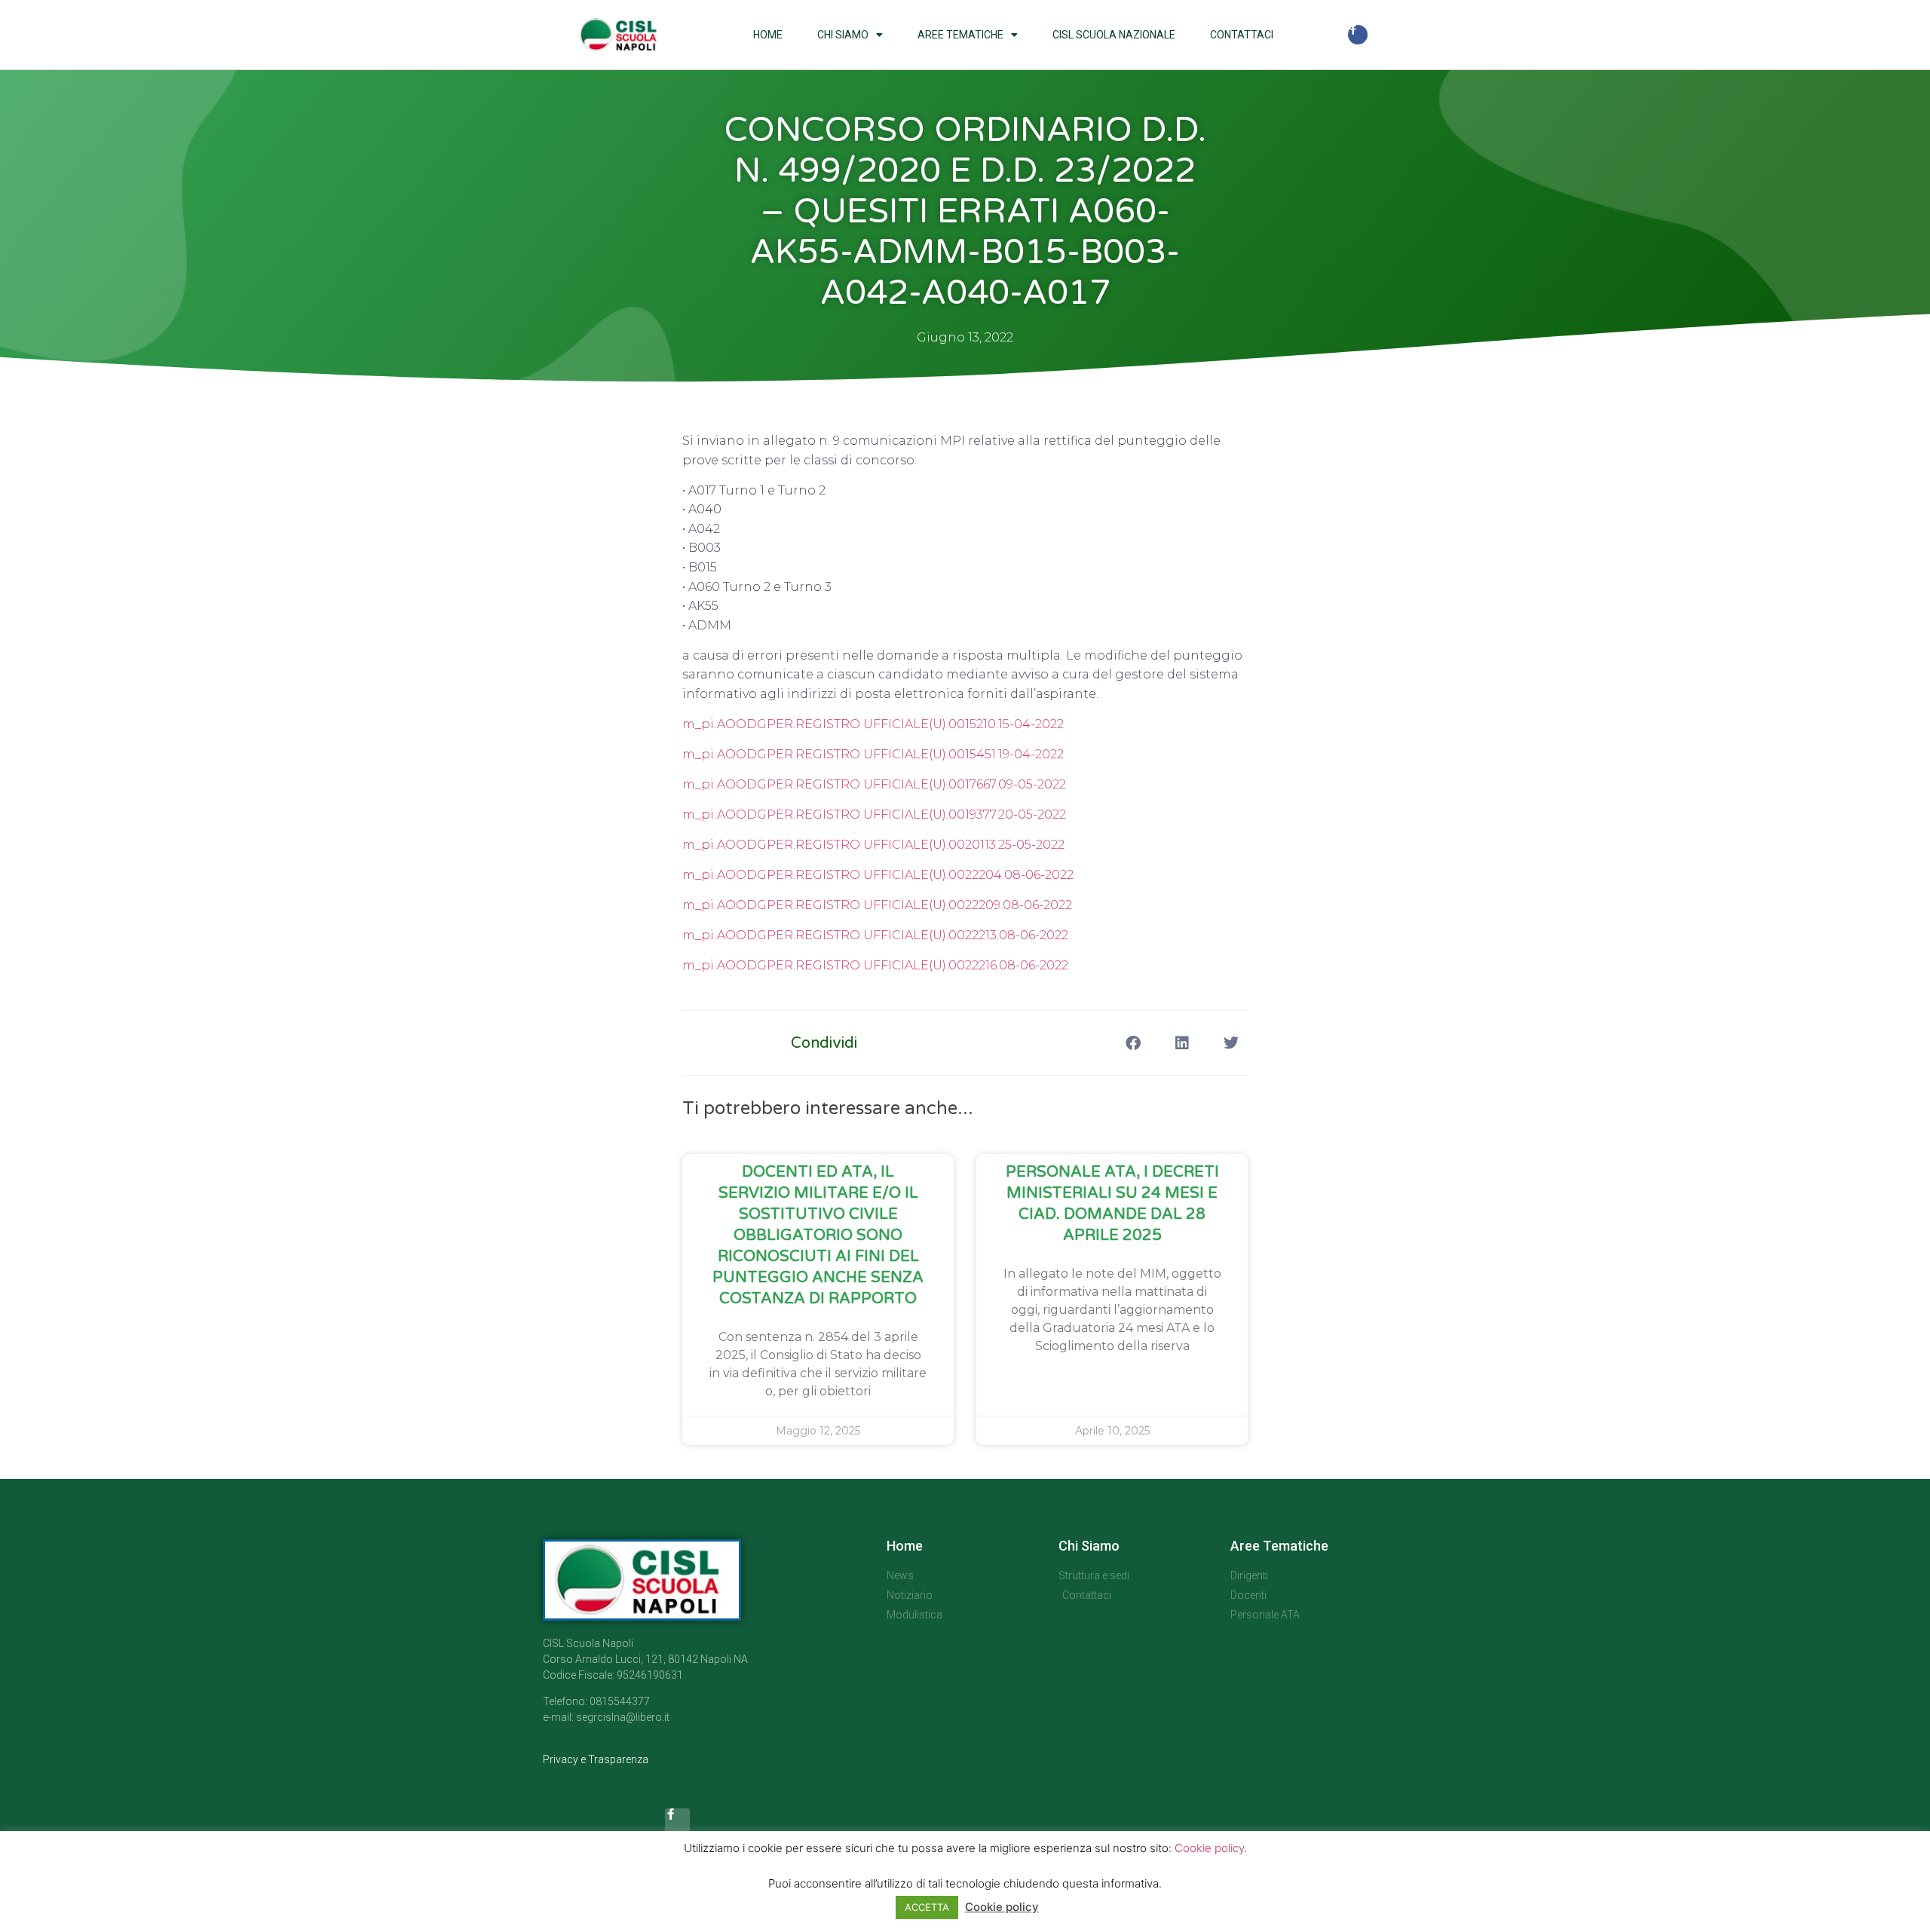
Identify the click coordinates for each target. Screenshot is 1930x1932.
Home (768, 35)
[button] (1133, 1043)
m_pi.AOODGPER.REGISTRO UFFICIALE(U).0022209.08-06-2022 (877, 905)
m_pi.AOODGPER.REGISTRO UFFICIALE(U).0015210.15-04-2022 (873, 724)
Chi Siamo (843, 35)
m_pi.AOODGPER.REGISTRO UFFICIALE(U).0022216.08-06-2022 (875, 965)
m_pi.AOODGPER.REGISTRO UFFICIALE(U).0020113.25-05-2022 (873, 845)
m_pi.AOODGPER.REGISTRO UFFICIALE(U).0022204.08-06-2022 (878, 875)
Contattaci (1242, 35)
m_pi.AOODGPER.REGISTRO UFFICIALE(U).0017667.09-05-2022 (874, 784)
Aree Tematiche (960, 35)
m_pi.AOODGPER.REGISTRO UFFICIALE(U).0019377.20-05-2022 (874, 814)
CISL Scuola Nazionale (1114, 35)
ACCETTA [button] (927, 1907)
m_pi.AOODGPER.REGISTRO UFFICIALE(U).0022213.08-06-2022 (875, 935)
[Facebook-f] (1358, 35)
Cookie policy (1209, 1848)
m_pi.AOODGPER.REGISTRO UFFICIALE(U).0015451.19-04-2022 (873, 754)
